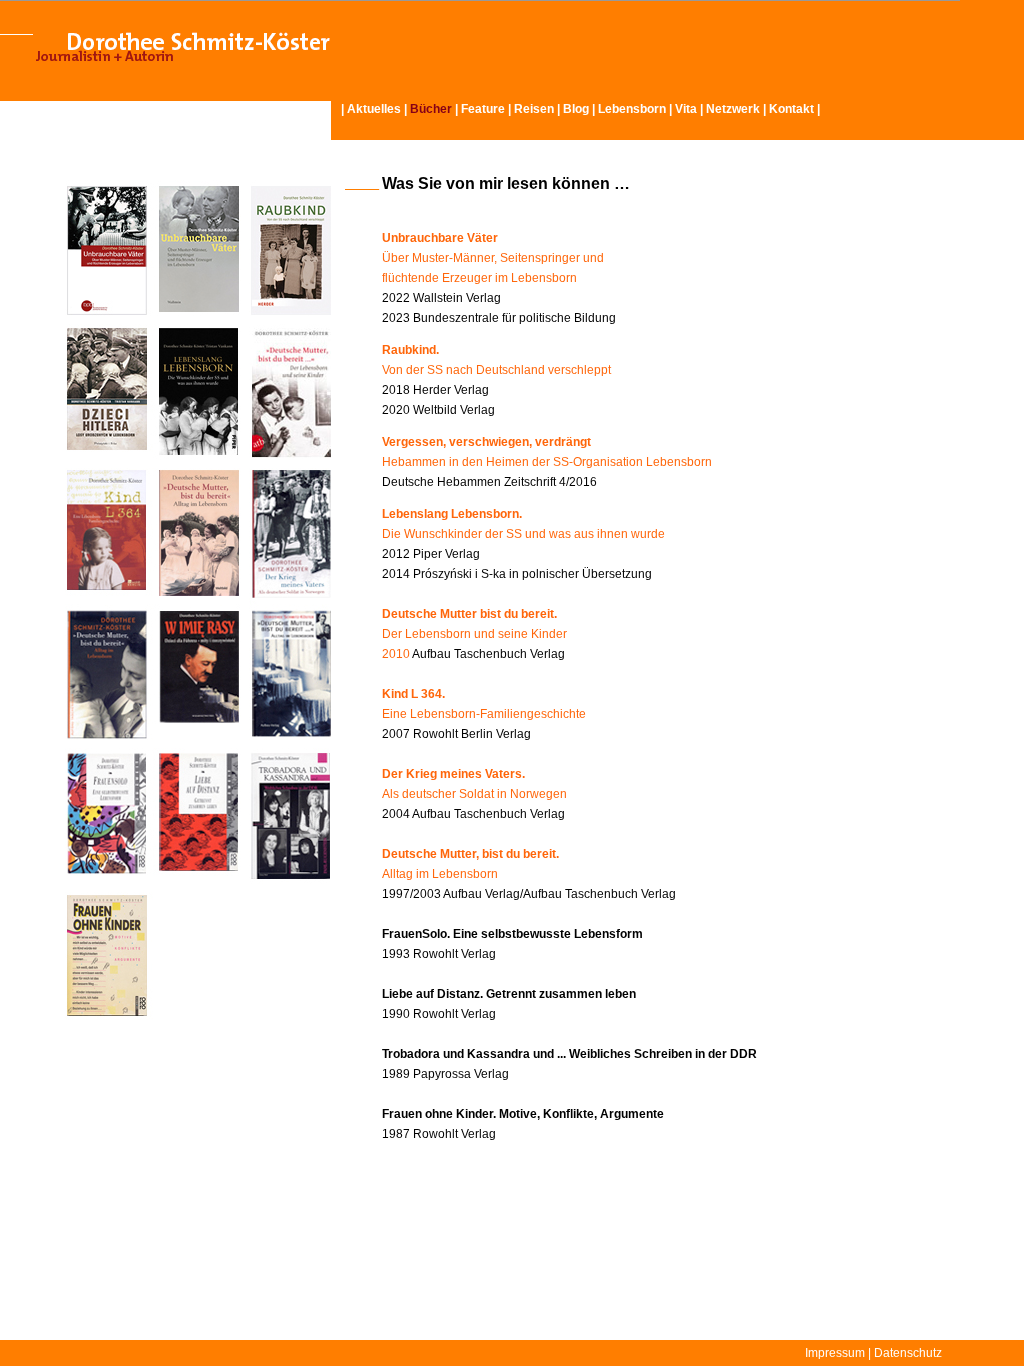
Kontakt (791, 109)
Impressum (835, 1353)
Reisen (534, 109)
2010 (396, 654)
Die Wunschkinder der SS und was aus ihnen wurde (523, 534)
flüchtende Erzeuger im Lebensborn (479, 278)
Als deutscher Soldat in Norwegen (474, 794)
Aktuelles (374, 109)
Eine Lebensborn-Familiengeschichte (484, 714)
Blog (576, 109)
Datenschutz (908, 1353)
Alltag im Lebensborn (440, 874)
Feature (483, 109)
